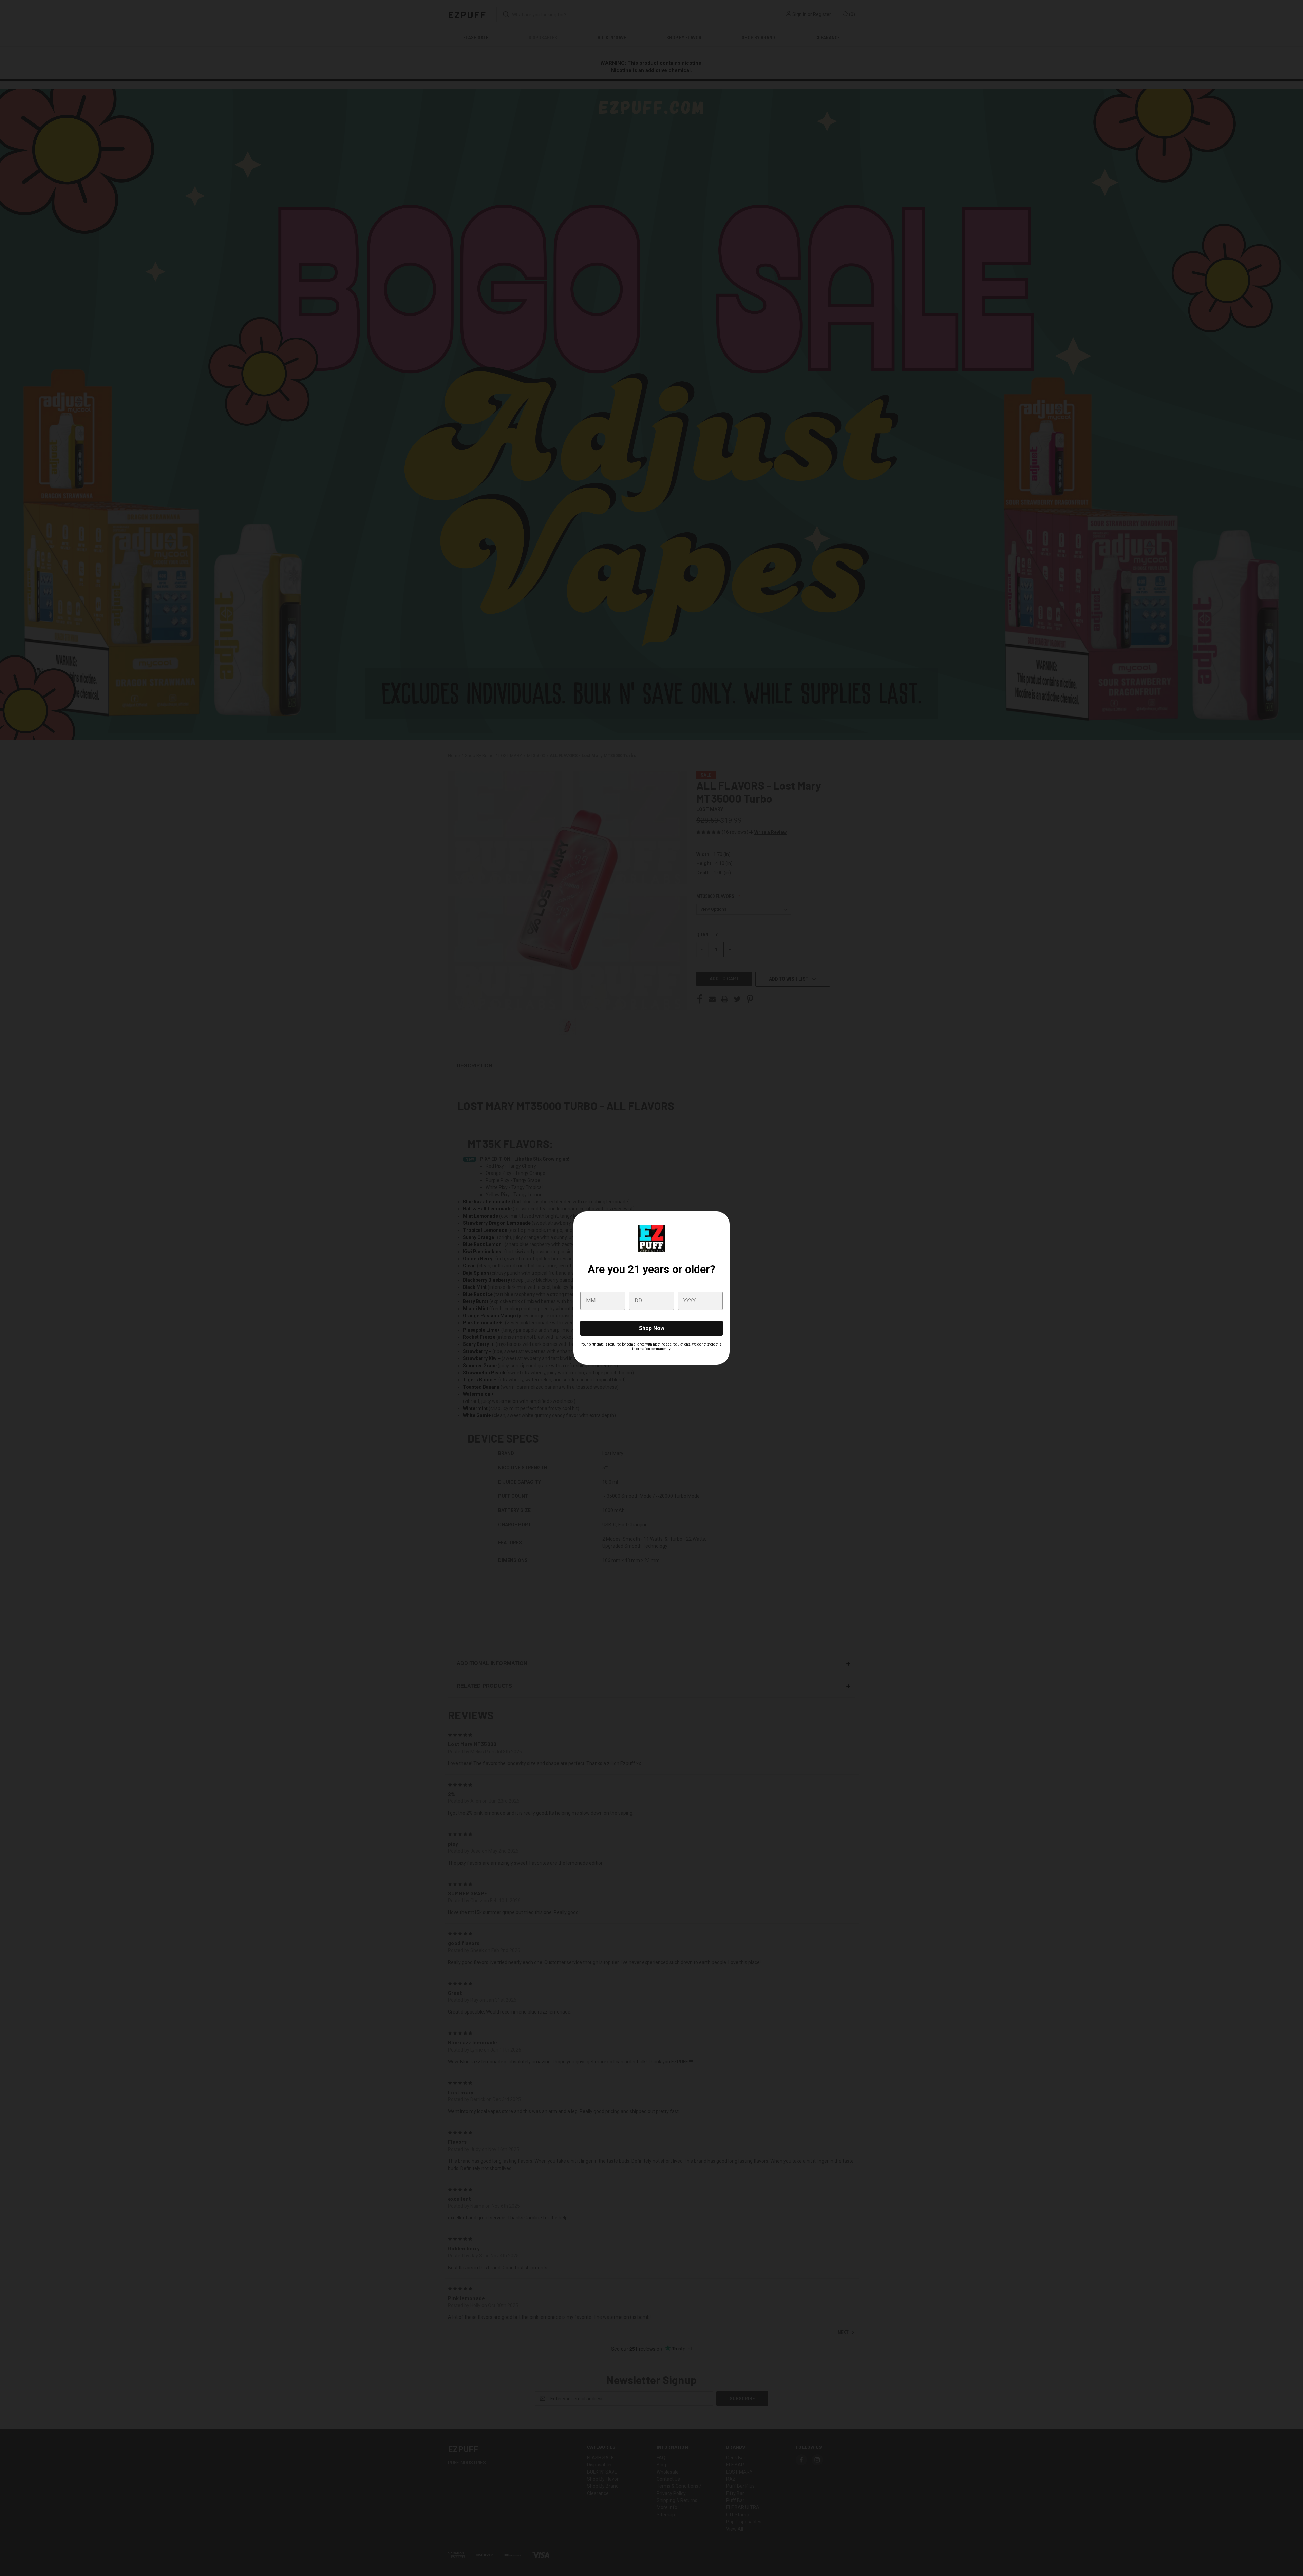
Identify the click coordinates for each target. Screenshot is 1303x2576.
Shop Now (652, 1328)
